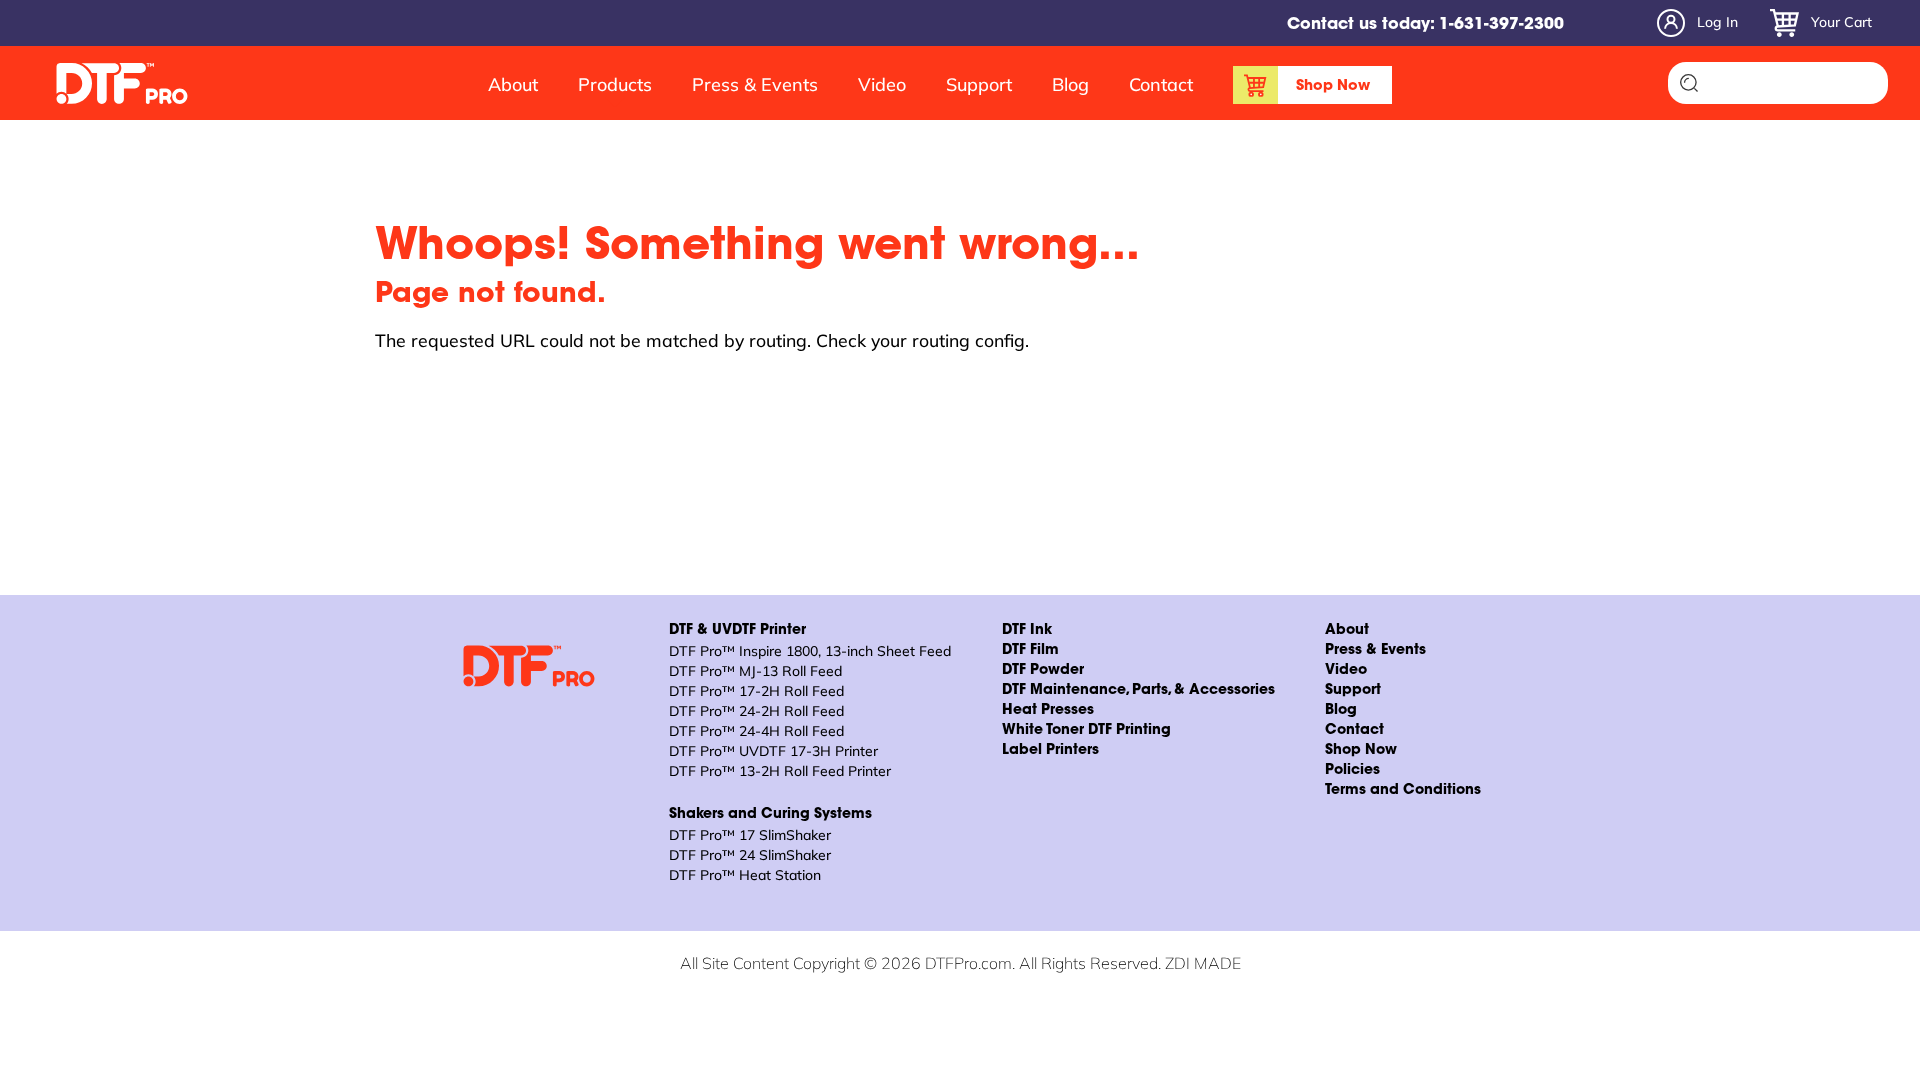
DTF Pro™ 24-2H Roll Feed (756, 711)
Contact (1161, 84)
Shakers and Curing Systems (770, 815)
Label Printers (1050, 751)
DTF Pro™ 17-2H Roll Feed (756, 691)
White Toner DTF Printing (1086, 731)
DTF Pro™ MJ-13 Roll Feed (755, 671)
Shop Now (1333, 86)
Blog (1070, 84)
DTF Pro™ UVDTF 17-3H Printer (773, 751)
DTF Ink (1027, 631)
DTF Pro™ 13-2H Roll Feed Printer (780, 771)
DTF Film (1030, 651)
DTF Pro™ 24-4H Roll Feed (756, 731)
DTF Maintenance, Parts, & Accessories (1138, 691)
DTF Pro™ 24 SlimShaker (750, 855)
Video (882, 84)
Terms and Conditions (1403, 791)
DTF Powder (1043, 671)
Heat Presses (1048, 711)
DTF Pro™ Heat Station (745, 875)
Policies (1352, 771)
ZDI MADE (1203, 963)
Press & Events (755, 84)
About (513, 84)
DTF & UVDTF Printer (737, 631)
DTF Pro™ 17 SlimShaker (750, 835)
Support (979, 84)
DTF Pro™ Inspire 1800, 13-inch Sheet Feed (810, 651)
